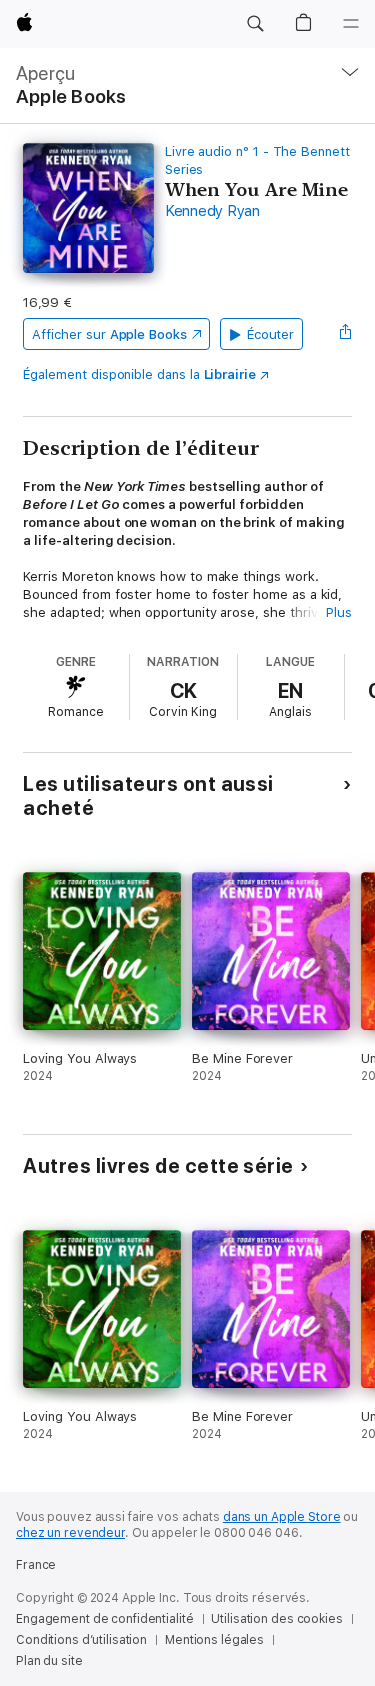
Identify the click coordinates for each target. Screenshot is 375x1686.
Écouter (271, 334)
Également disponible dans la (139, 374)
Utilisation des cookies (276, 1619)
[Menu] (351, 24)
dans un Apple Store (282, 1517)
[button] (255, 24)
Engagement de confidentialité (105, 1619)
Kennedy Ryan (212, 211)
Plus (339, 612)
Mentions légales (214, 1640)
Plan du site (49, 1661)
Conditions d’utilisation (81, 1640)
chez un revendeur (70, 1533)
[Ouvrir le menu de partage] (346, 334)
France (36, 1565)
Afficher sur (109, 334)
